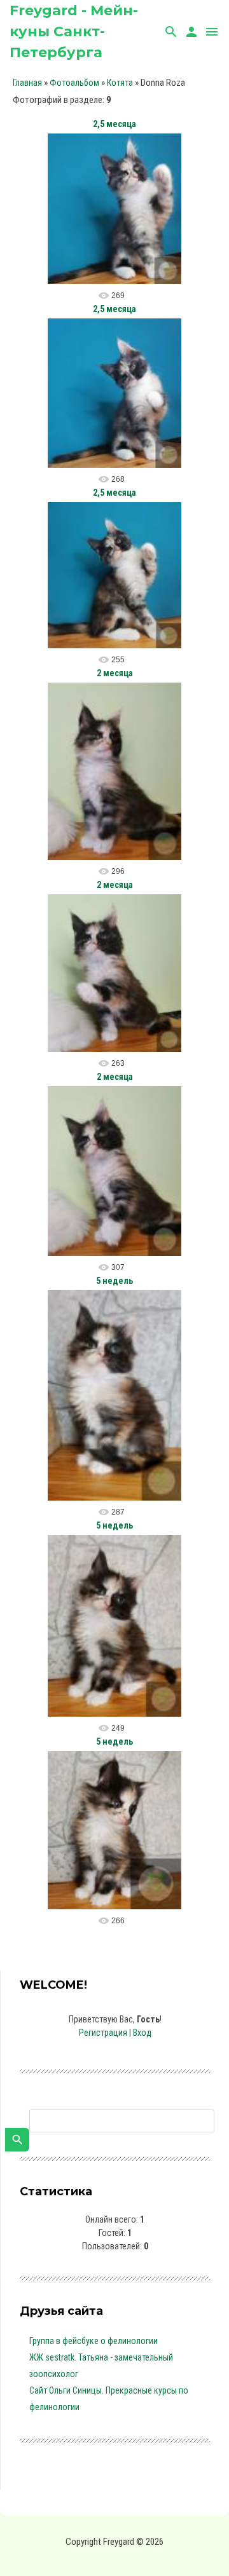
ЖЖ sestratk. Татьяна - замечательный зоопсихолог (101, 2366)
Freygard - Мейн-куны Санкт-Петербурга (74, 31)
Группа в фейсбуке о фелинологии (94, 2341)
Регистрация (103, 2033)
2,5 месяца (114, 124)
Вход (142, 2033)
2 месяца (115, 673)
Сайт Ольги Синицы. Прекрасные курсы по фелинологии (109, 2399)
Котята (120, 83)
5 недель (114, 1281)
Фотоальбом (74, 83)
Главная (27, 83)
